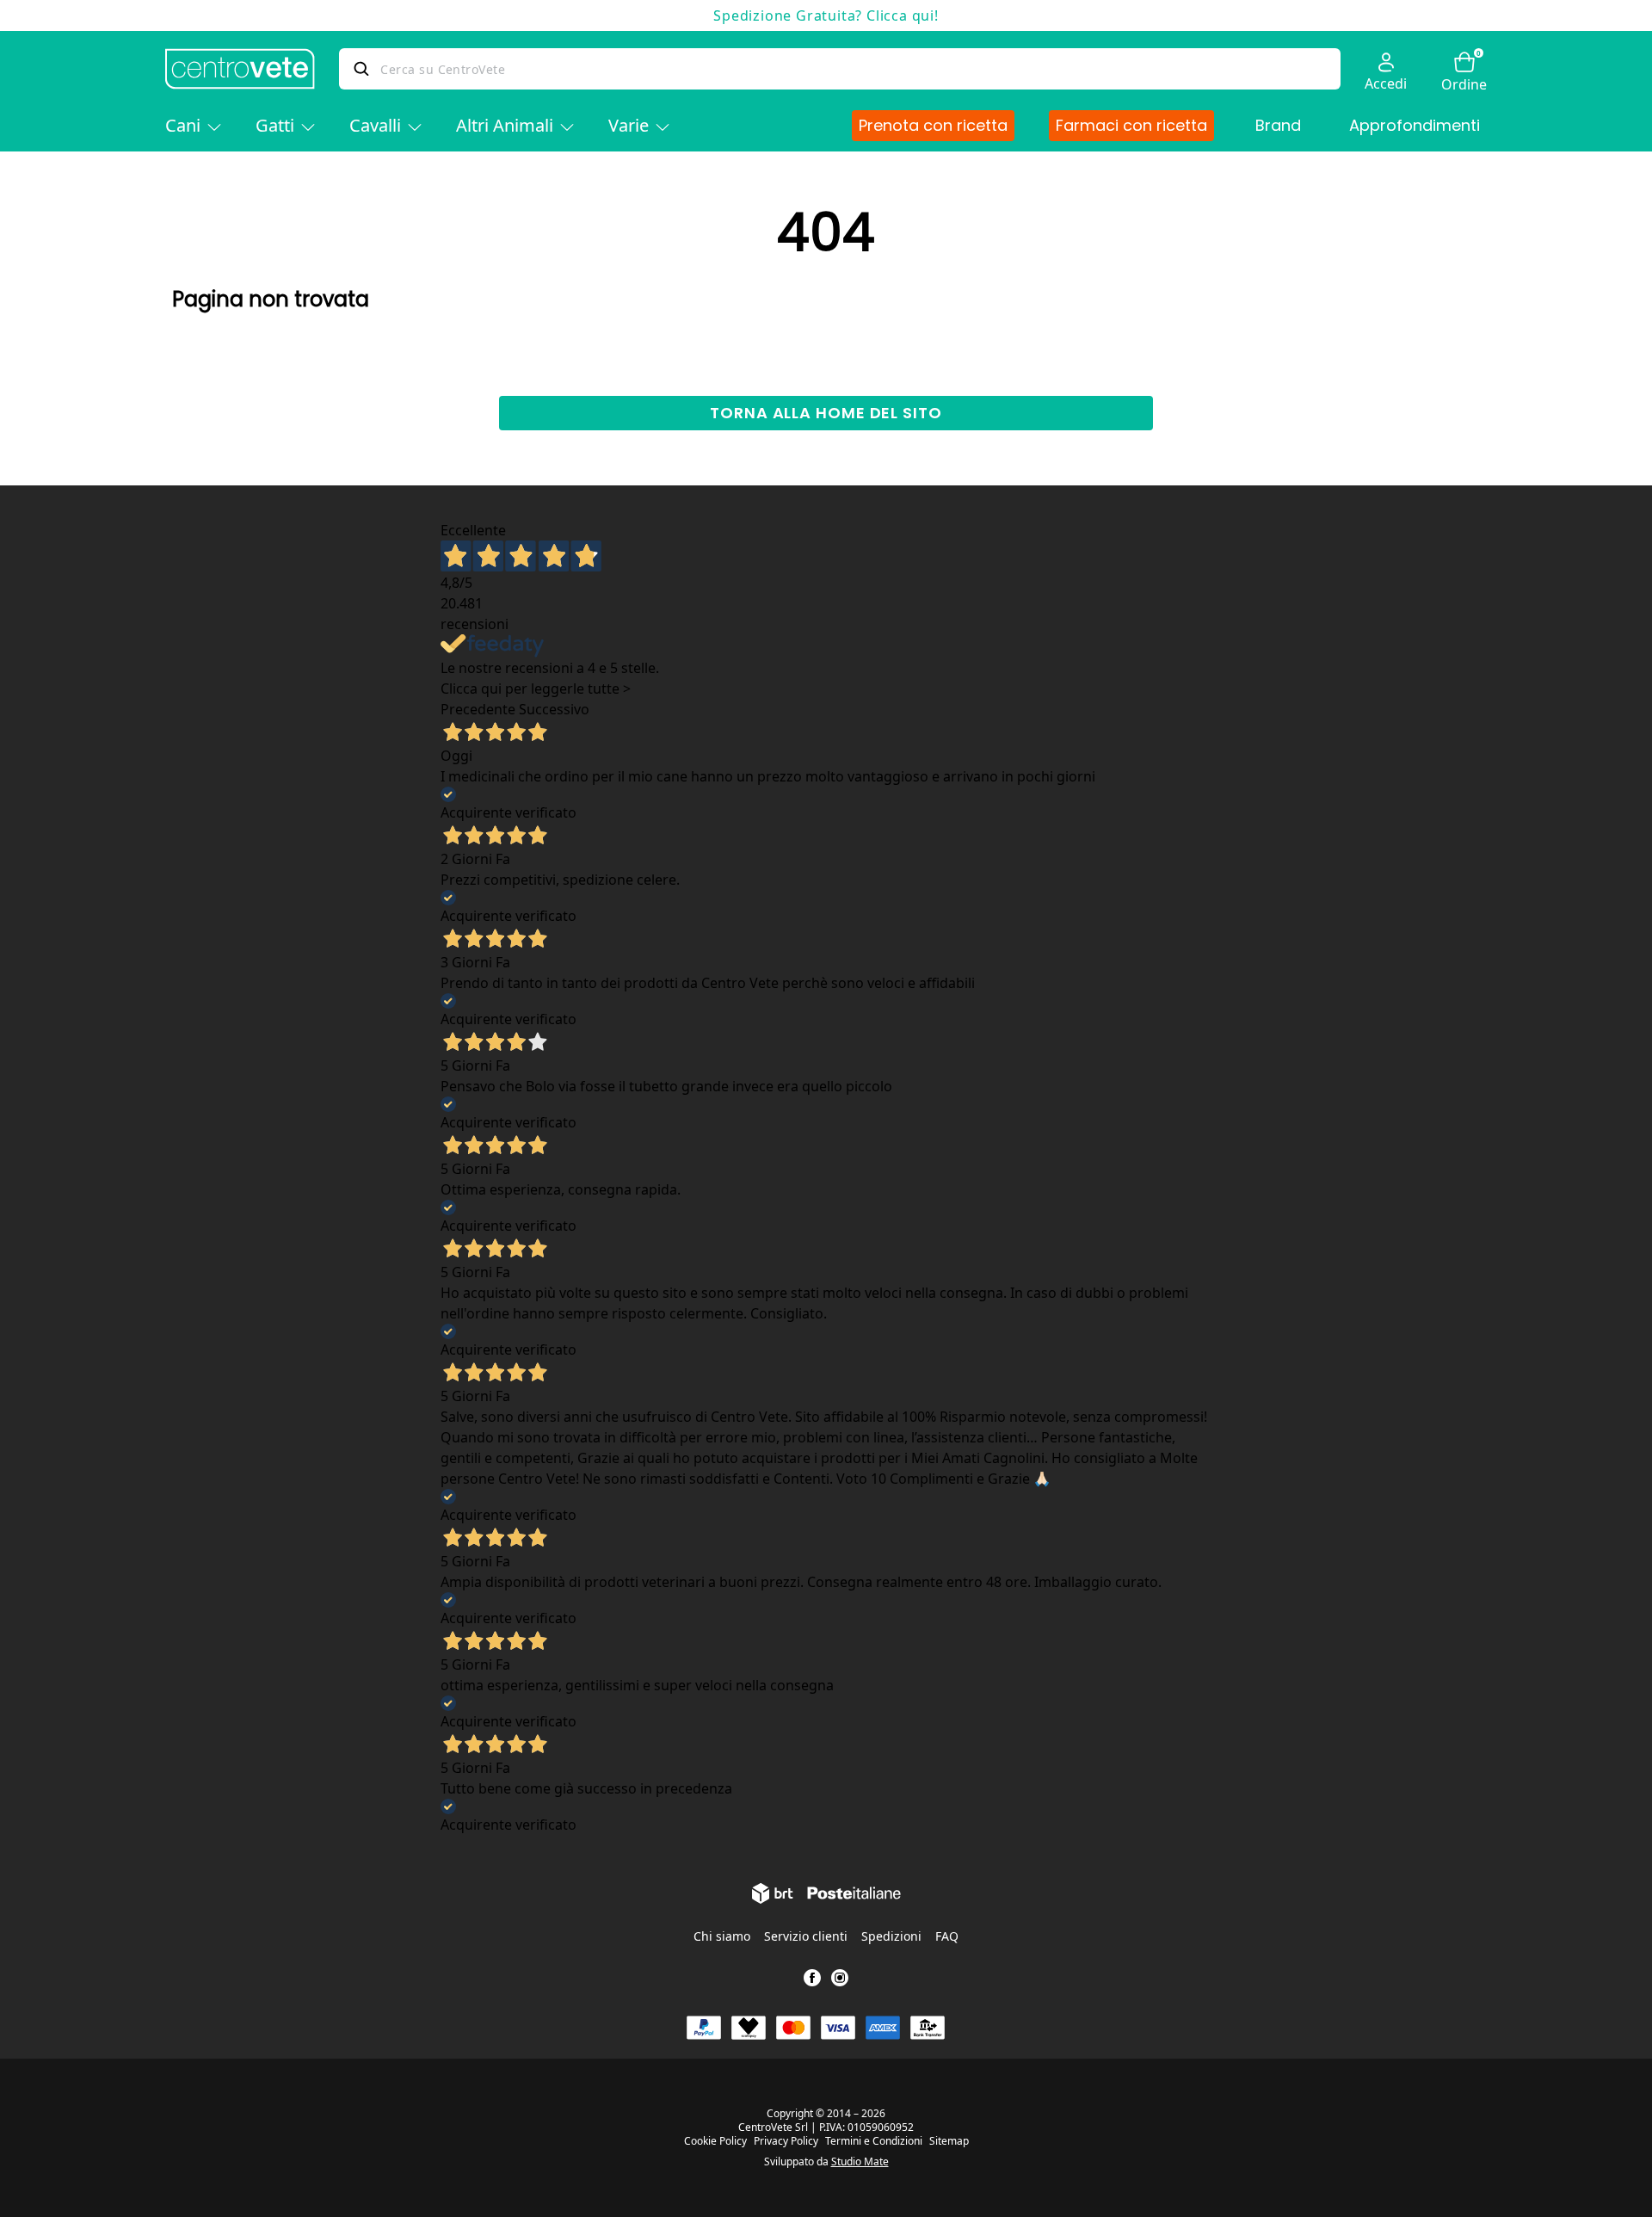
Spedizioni (891, 1936)
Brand (1278, 125)
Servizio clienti (806, 1936)
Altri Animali (505, 125)
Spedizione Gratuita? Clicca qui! (826, 15)
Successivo (554, 709)
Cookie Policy (715, 2141)
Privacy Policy (786, 2141)
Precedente (478, 709)
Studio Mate (860, 2161)
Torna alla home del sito (826, 413)
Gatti (275, 125)
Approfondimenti (1415, 125)
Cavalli (375, 125)
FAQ (947, 1936)
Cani (183, 125)
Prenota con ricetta (933, 125)
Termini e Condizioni (874, 2141)
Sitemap (949, 2141)
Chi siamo (722, 1936)
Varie (629, 125)
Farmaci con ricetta (1131, 125)
